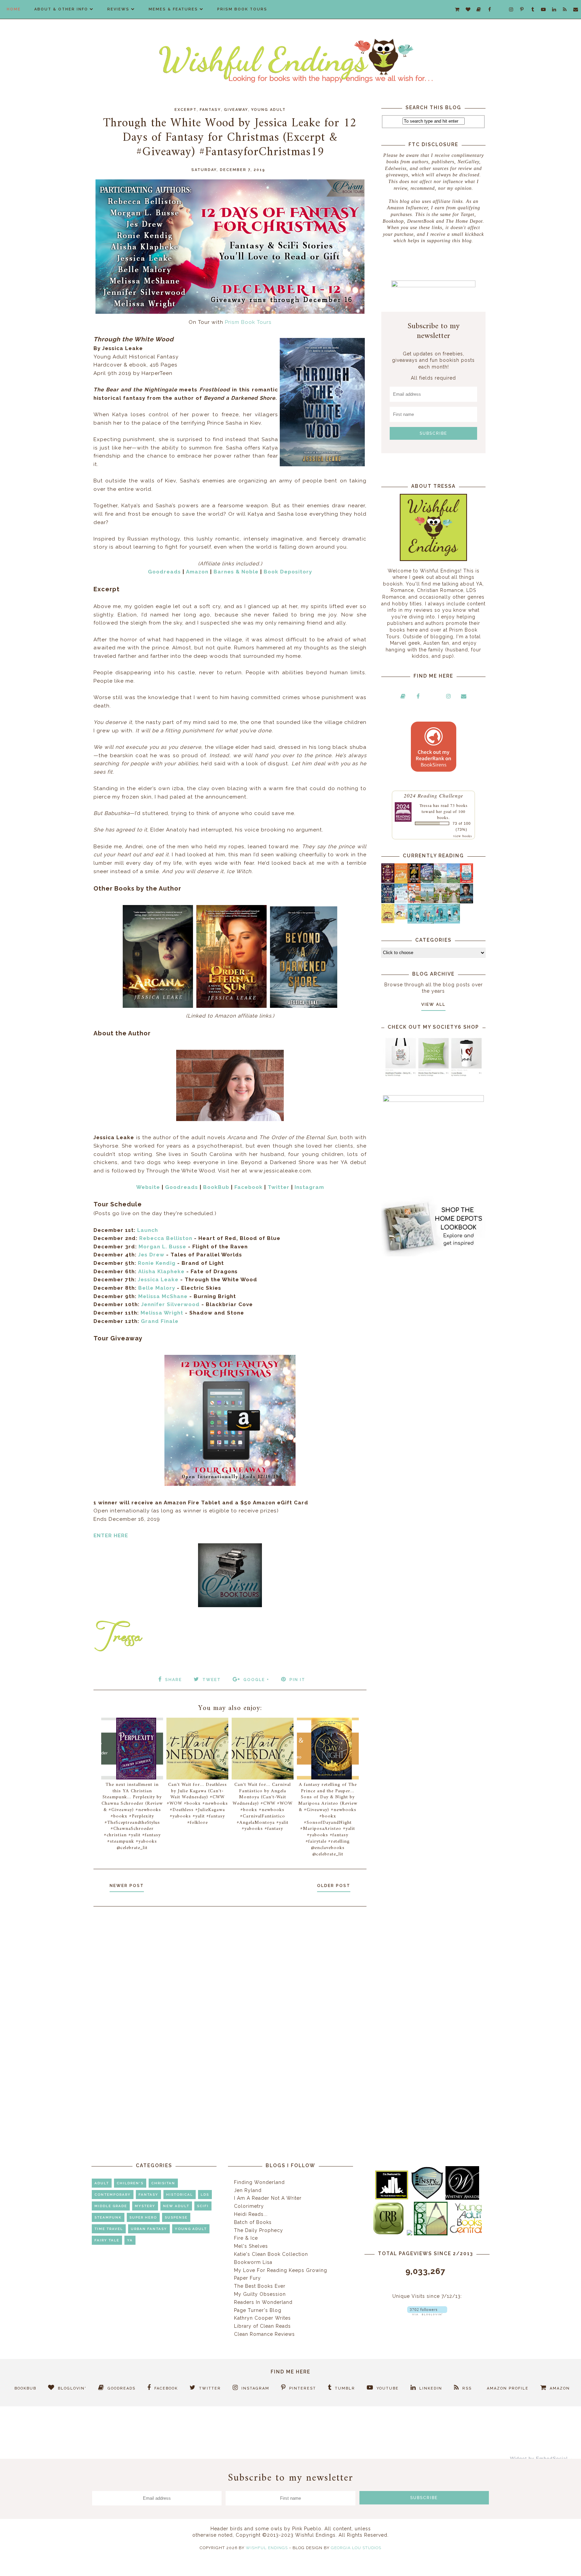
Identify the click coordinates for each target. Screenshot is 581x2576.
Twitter (279, 1187)
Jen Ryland (248, 2190)
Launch (148, 1230)
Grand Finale (160, 1321)
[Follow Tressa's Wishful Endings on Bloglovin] (427, 2314)
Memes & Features (173, 9)
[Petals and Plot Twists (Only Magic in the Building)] (427, 922)
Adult (102, 2183)
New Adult (176, 2206)
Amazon (197, 572)
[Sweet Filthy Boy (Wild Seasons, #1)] (401, 882)
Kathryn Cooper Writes (262, 2318)
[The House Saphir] (388, 901)
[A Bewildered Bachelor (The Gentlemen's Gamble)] (453, 882)
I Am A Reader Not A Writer (268, 2198)
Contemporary (113, 2195)
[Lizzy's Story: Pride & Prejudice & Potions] (388, 881)
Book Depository (288, 572)
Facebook (248, 1187)
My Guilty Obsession (260, 2294)
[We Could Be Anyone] (414, 882)
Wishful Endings (267, 2548)
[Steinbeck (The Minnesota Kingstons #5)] (467, 902)
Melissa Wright (162, 1313)
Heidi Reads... (251, 2214)
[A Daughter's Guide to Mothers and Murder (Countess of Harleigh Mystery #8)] (388, 921)
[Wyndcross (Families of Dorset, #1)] (440, 901)
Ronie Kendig (157, 1263)
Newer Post (127, 1886)
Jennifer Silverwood (170, 1304)
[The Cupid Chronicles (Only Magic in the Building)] (453, 922)
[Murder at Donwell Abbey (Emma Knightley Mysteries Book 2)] (401, 901)
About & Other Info (61, 9)
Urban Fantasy (149, 2229)
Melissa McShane (163, 1296)
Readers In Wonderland (263, 2302)
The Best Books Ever (260, 2286)
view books (463, 836)
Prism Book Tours (242, 9)
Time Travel (109, 2229)
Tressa (426, 805)
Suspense (176, 2217)
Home (14, 9)
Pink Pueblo (307, 2529)
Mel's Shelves (251, 2246)
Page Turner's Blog (258, 2310)
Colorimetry (249, 2206)
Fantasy (210, 110)
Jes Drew (151, 1255)
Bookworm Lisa (253, 2262)
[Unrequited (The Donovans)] (427, 902)
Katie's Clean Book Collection (271, 2254)
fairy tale (107, 2240)
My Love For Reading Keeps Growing (281, 2270)
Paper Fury (247, 2278)
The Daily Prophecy (259, 2230)
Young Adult (268, 110)
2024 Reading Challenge (434, 795)
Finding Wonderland (259, 2182)
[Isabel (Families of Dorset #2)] (453, 901)
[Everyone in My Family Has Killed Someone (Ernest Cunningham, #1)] (467, 881)
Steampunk (108, 2217)
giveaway (236, 110)
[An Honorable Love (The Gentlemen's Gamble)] (440, 882)
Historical (180, 2195)
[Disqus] (230, 2002)
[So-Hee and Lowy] (401, 918)
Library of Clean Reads (262, 2326)
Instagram (309, 1187)
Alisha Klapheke (161, 1272)
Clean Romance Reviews (264, 2334)
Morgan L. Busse (162, 1247)
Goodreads (164, 572)
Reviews (118, 9)
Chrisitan (163, 2183)
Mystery (145, 2206)
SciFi (203, 2206)
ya (130, 2240)
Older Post (334, 1886)
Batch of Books (253, 2222)
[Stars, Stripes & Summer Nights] (427, 881)
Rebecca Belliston (166, 1238)
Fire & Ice (246, 2238)
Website (148, 1187)
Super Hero (143, 2217)
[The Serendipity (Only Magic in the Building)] (440, 922)
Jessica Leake (158, 1280)
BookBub (216, 1187)
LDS (205, 2195)
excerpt (186, 110)
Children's (130, 2183)
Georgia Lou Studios (356, 2548)
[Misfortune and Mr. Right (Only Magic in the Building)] (414, 922)
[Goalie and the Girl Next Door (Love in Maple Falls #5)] (414, 901)
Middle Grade (111, 2206)
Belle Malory (157, 1288)
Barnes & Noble (236, 572)
